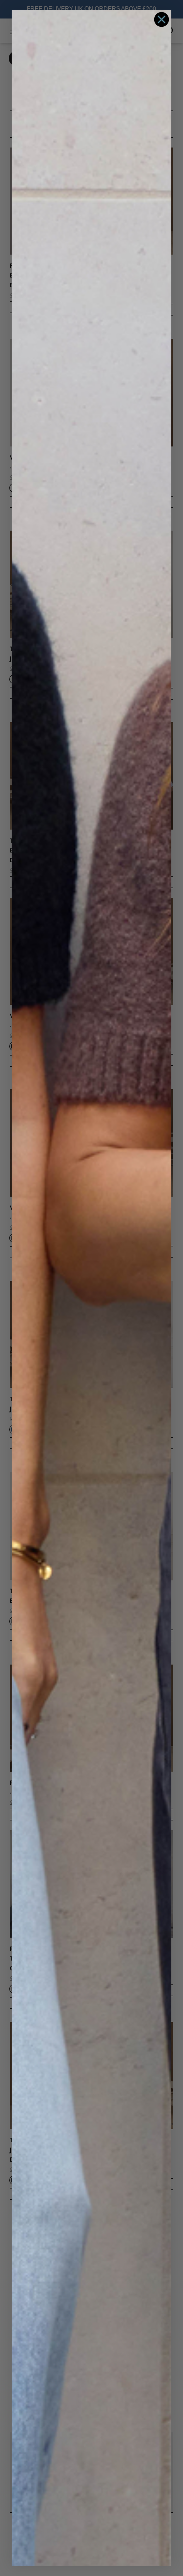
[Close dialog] (162, 19)
